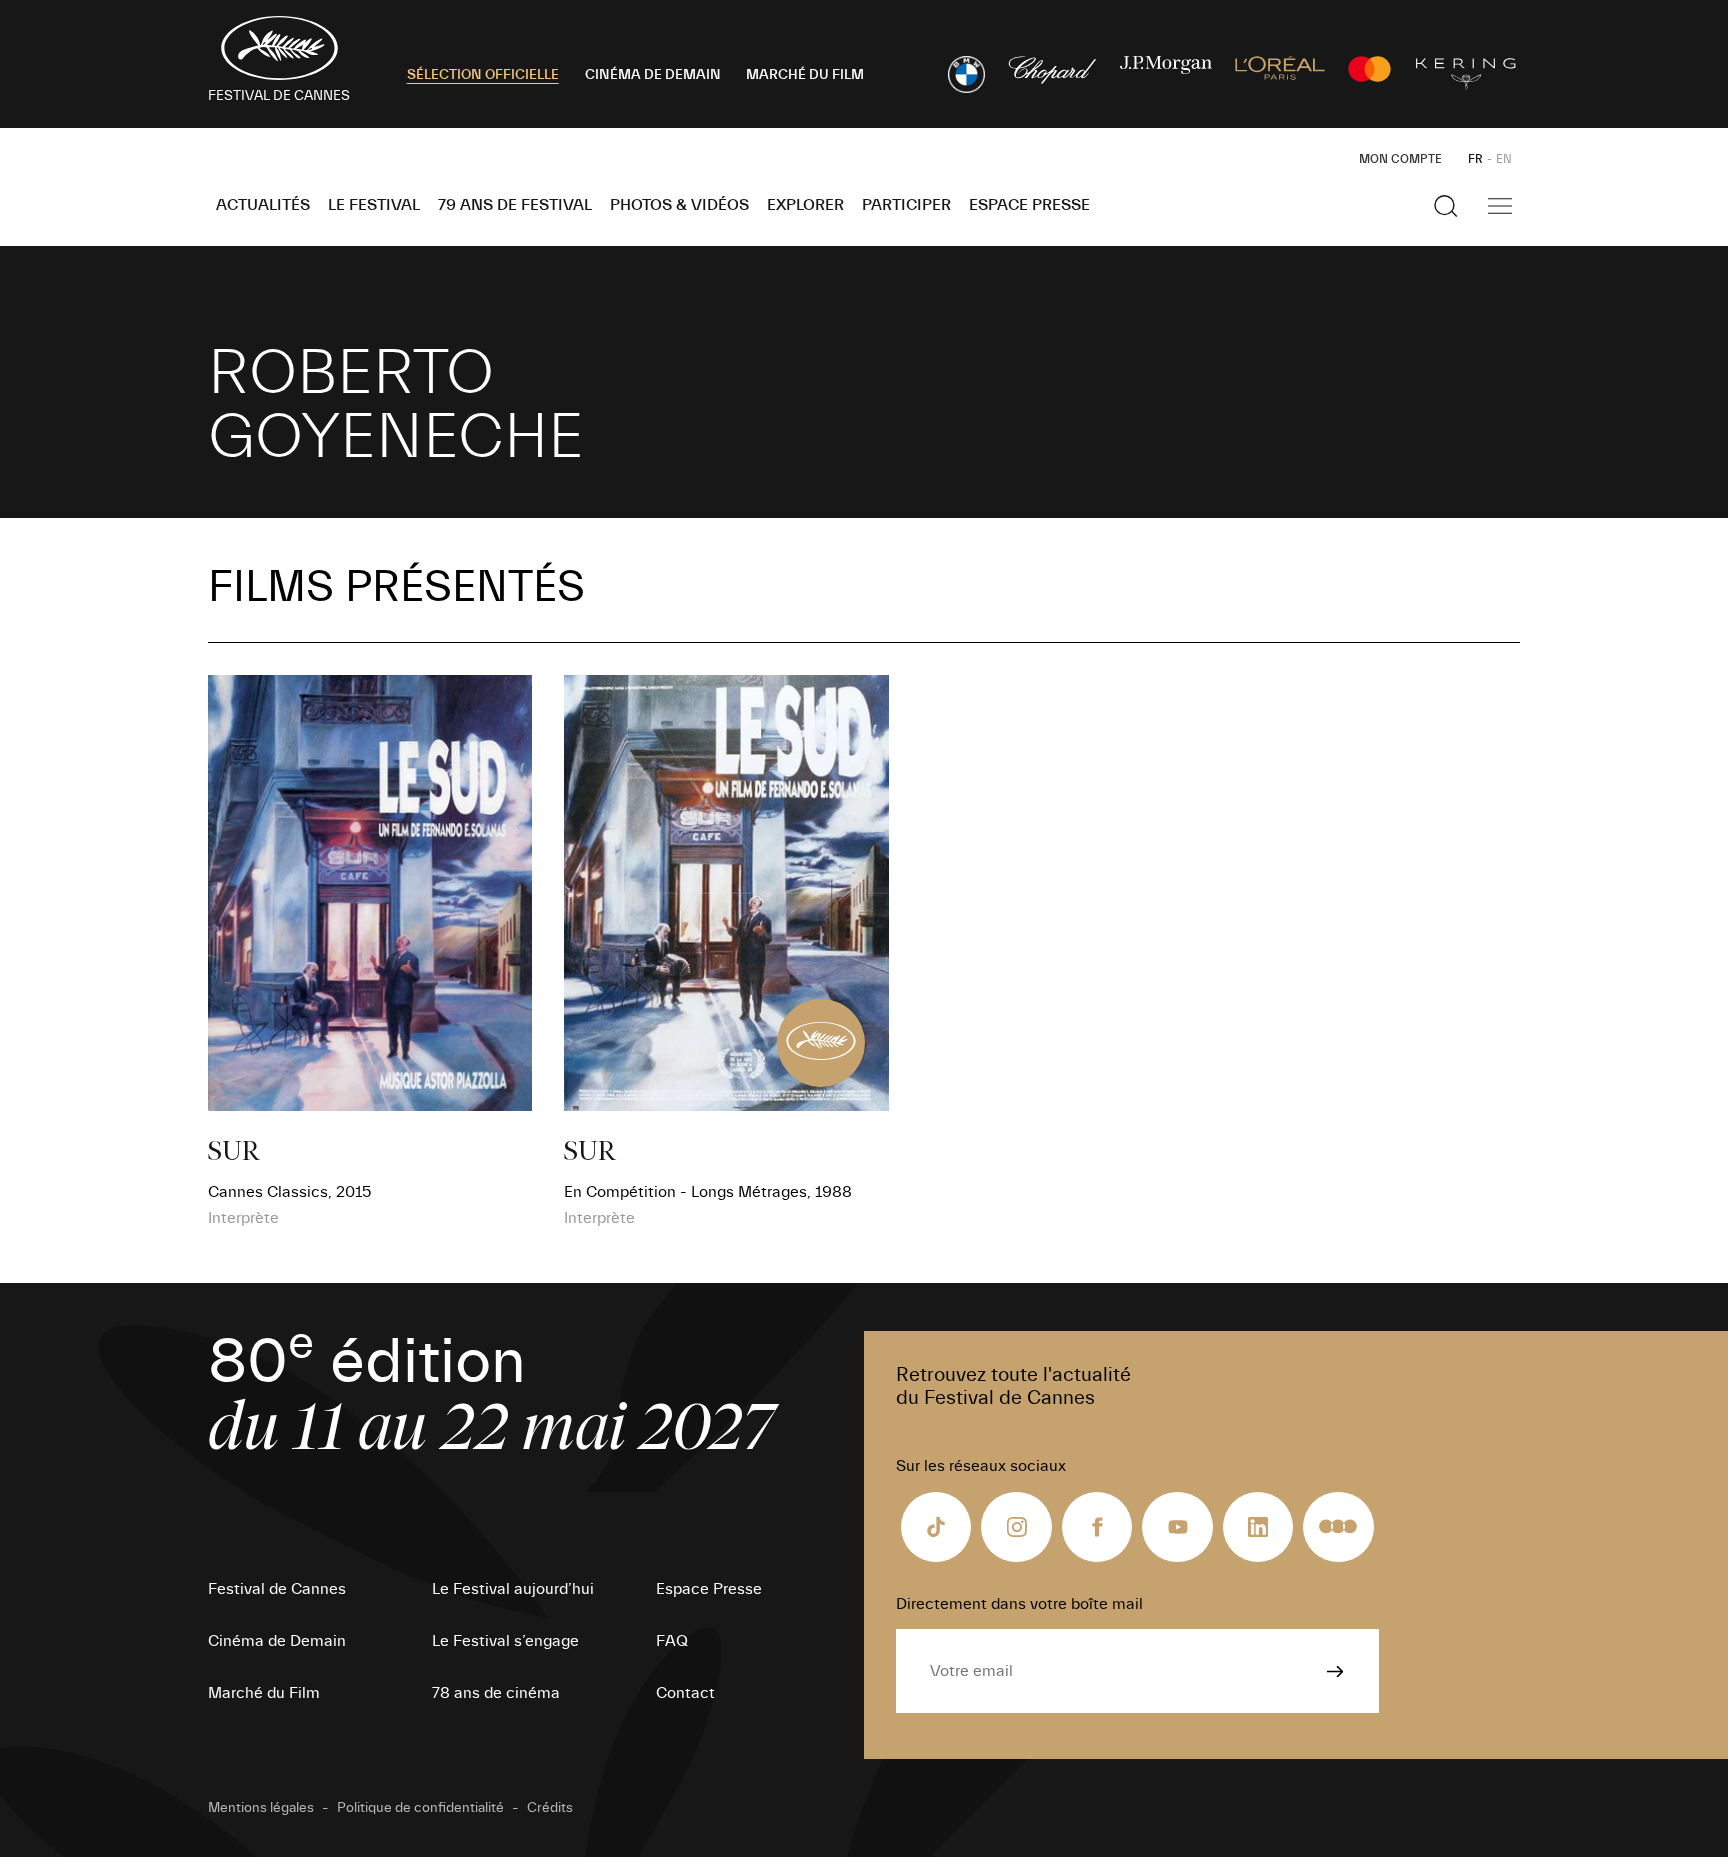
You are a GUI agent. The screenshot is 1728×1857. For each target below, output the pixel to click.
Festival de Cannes (277, 1589)
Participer (906, 205)
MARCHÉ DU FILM (805, 75)
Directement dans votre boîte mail (1019, 1604)
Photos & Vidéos (679, 205)
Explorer (805, 205)
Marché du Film (264, 1693)
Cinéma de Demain (277, 1641)
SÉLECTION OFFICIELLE (483, 75)
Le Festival (374, 205)
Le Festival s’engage (505, 1641)
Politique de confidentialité (420, 1808)
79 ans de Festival (515, 205)
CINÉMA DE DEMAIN (653, 75)
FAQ (672, 1641)
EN (1504, 159)
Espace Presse (1029, 205)
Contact (685, 1693)
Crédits (550, 1808)
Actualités (263, 205)
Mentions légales (261, 1808)
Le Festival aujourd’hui (513, 1589)
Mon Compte (1400, 159)
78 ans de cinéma (496, 1693)
